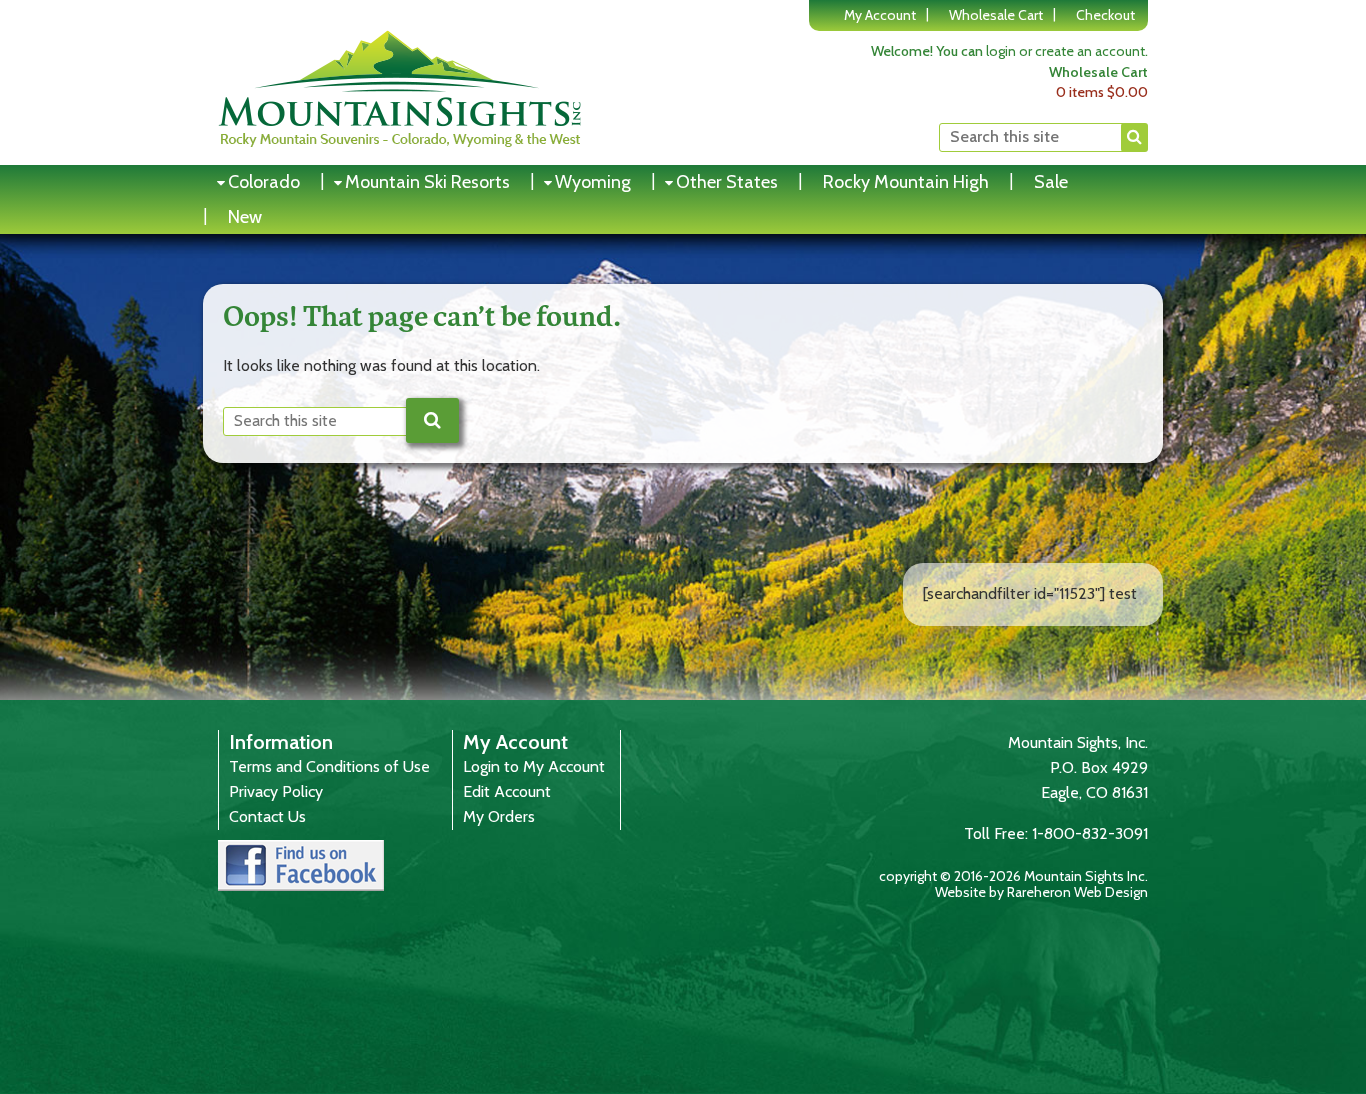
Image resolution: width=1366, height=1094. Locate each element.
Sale (1051, 182)
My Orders (499, 816)
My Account (880, 15)
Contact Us (267, 816)
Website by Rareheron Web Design (1041, 892)
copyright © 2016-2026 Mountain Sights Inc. (1013, 876)
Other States (727, 182)
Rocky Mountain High (906, 182)
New (245, 217)
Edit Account (507, 791)
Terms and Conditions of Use (329, 766)
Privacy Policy (276, 791)
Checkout (1105, 15)
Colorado (264, 182)
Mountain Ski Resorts (427, 182)
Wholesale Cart (996, 15)
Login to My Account (534, 766)
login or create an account (1065, 51)
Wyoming (593, 182)
